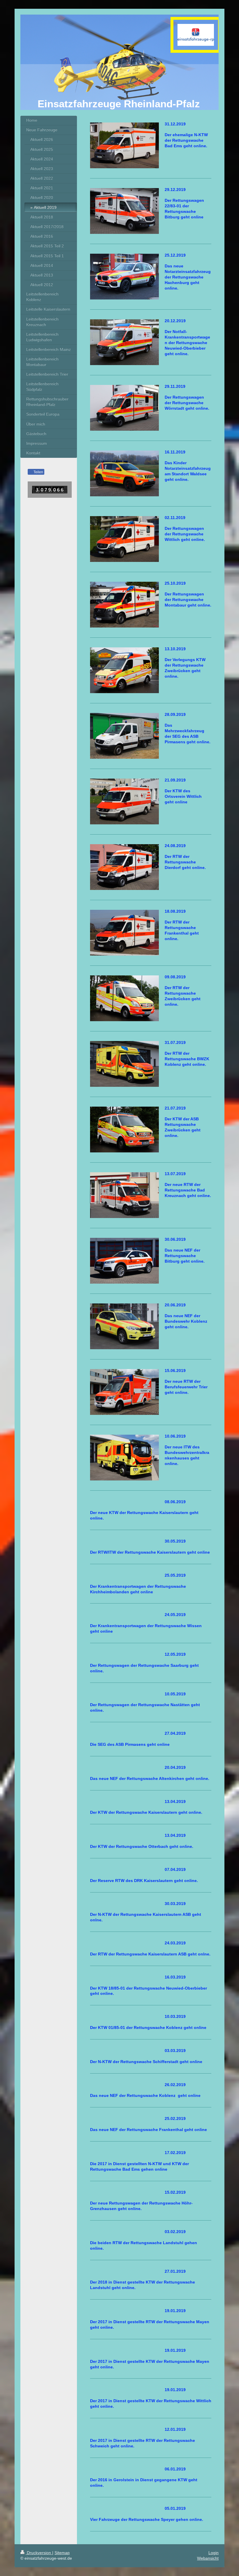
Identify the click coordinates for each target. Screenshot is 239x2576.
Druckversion (39, 2553)
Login (213, 2553)
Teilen (38, 472)
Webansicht (208, 2558)
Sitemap (62, 2553)
